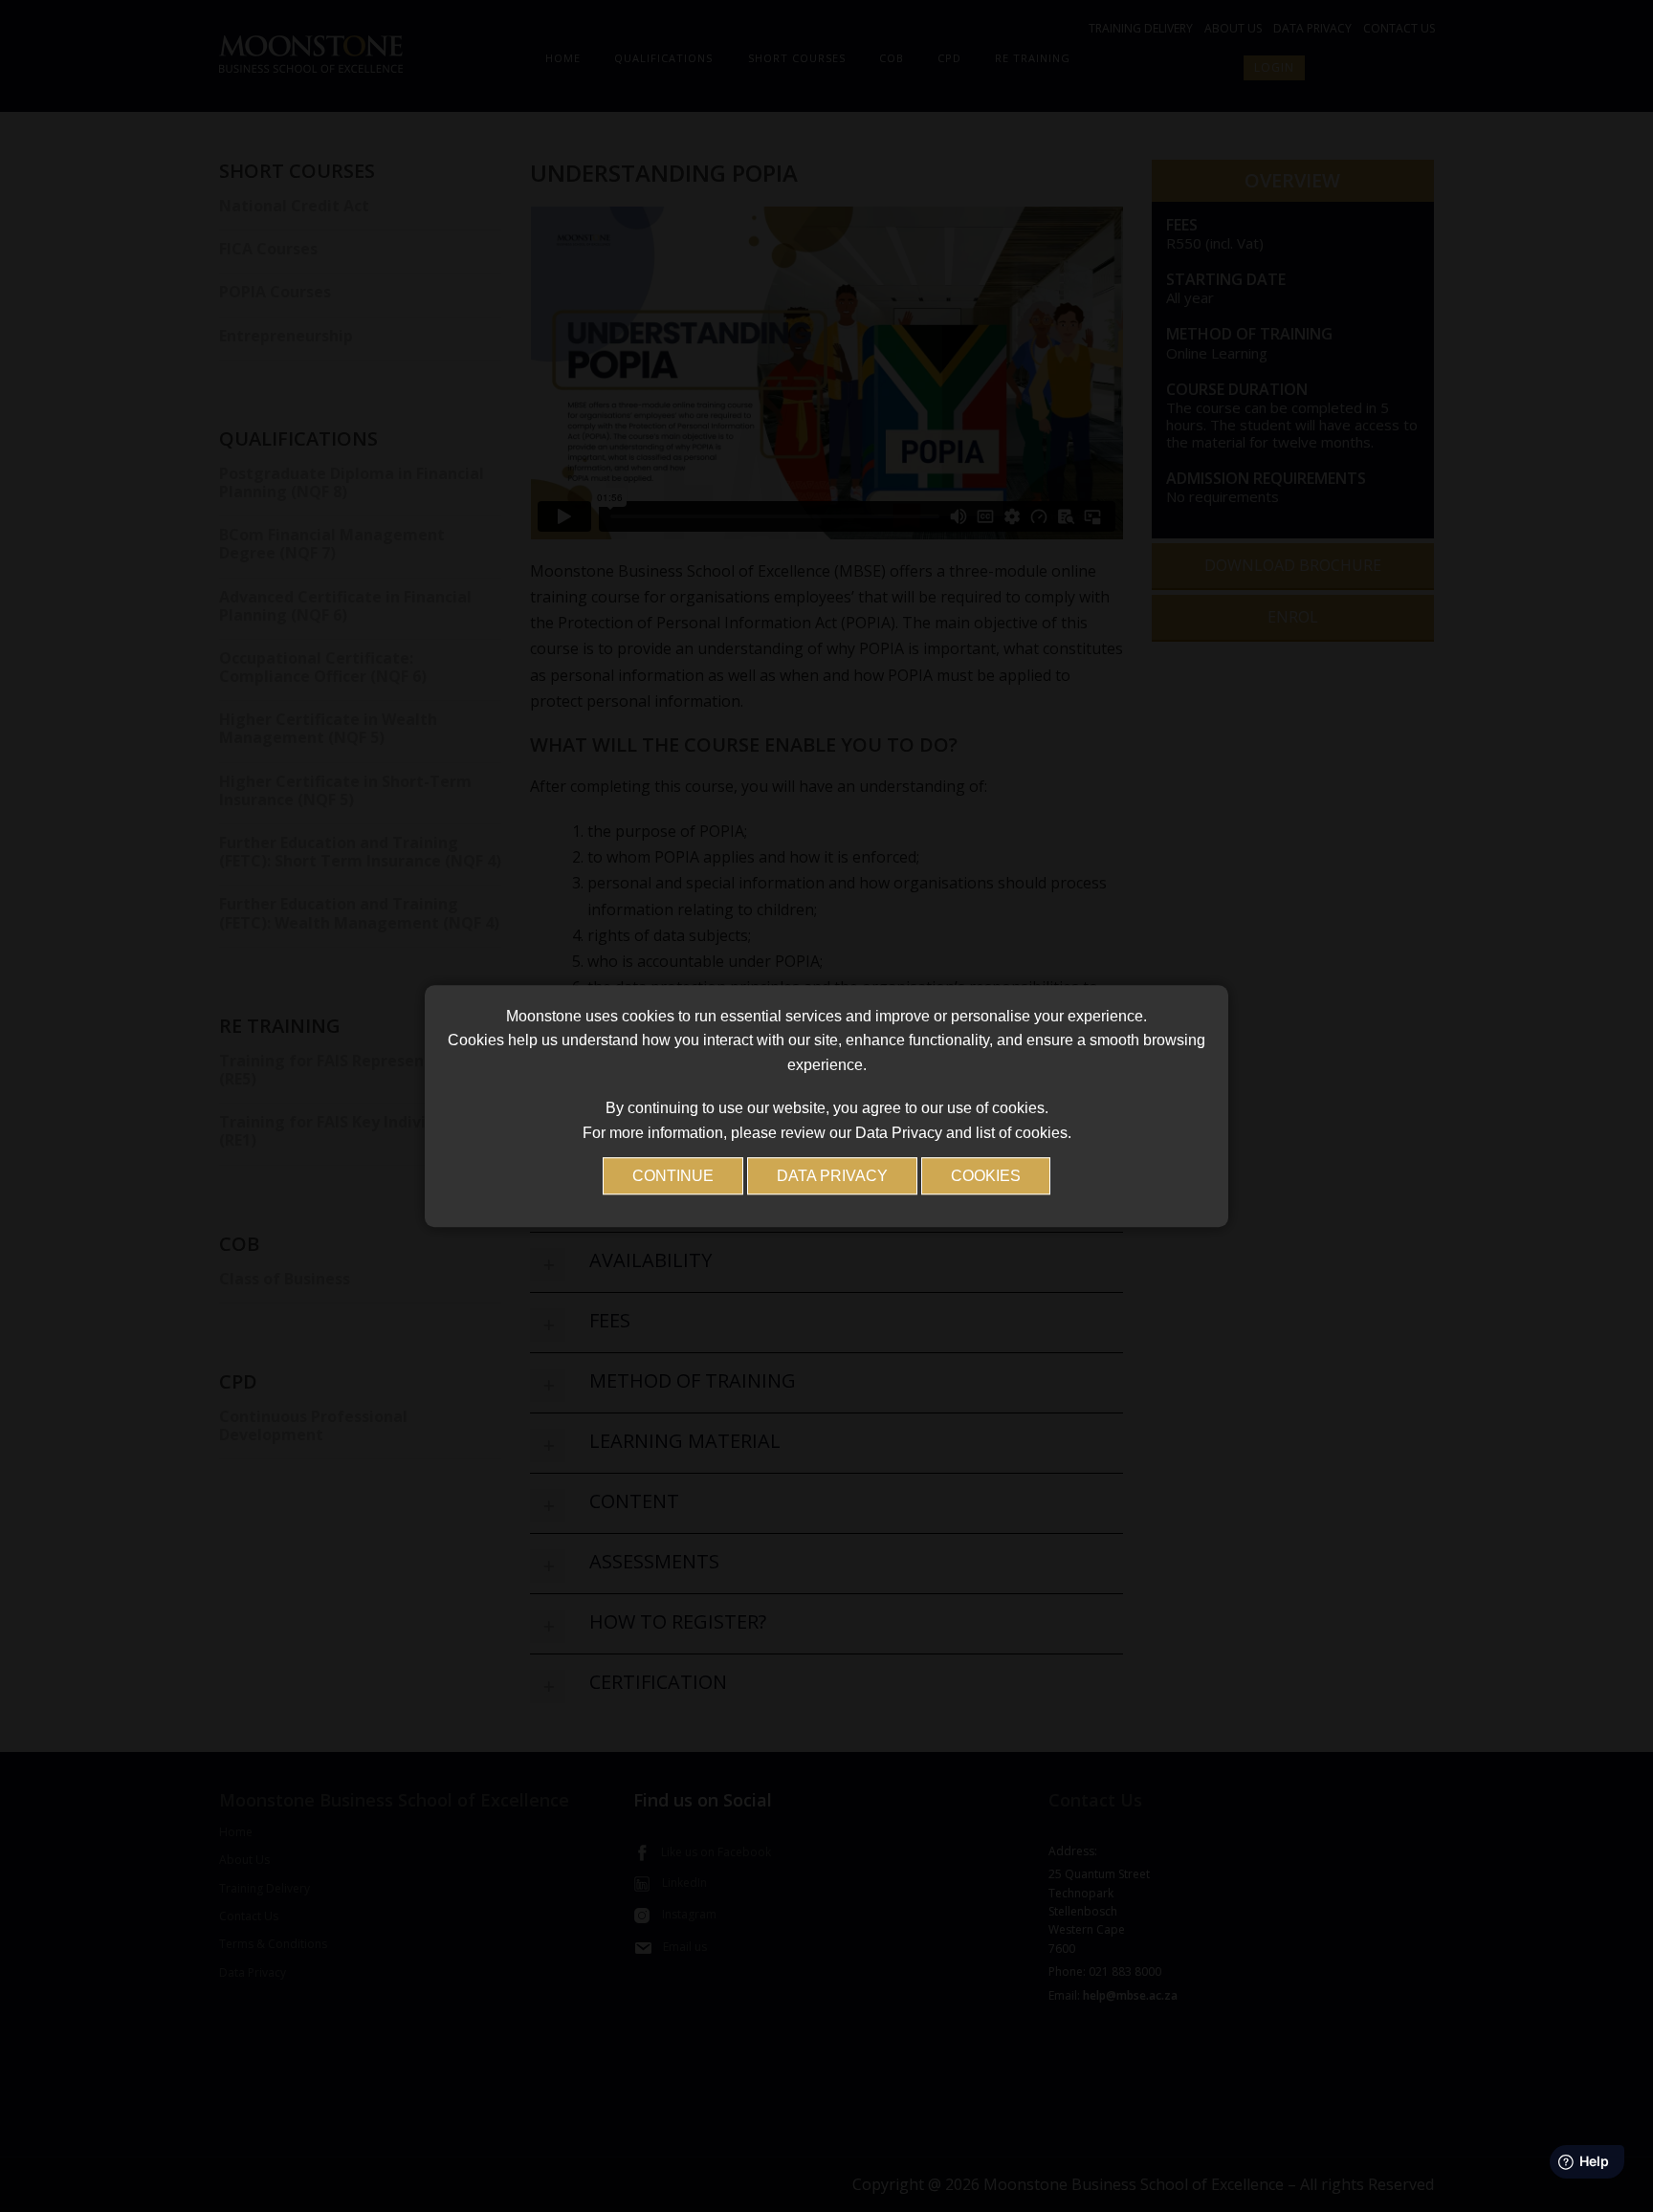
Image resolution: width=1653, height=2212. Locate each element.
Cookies (986, 1177)
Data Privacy (832, 1177)
